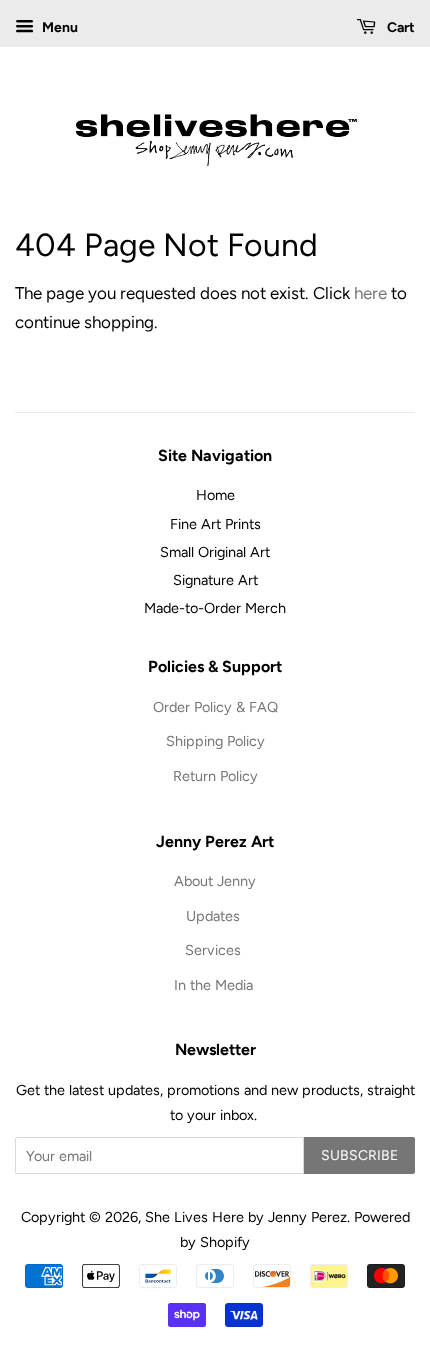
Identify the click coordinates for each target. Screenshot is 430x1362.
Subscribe (359, 1155)
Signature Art (215, 580)
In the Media (215, 985)
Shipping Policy (215, 741)
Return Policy (215, 776)
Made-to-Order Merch (215, 608)
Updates (215, 916)
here (370, 293)
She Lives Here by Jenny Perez (246, 1217)
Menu (58, 27)
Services (215, 950)
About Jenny (215, 881)
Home (215, 495)
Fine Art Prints (215, 524)
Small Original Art (215, 552)
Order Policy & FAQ (215, 707)
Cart (399, 27)
